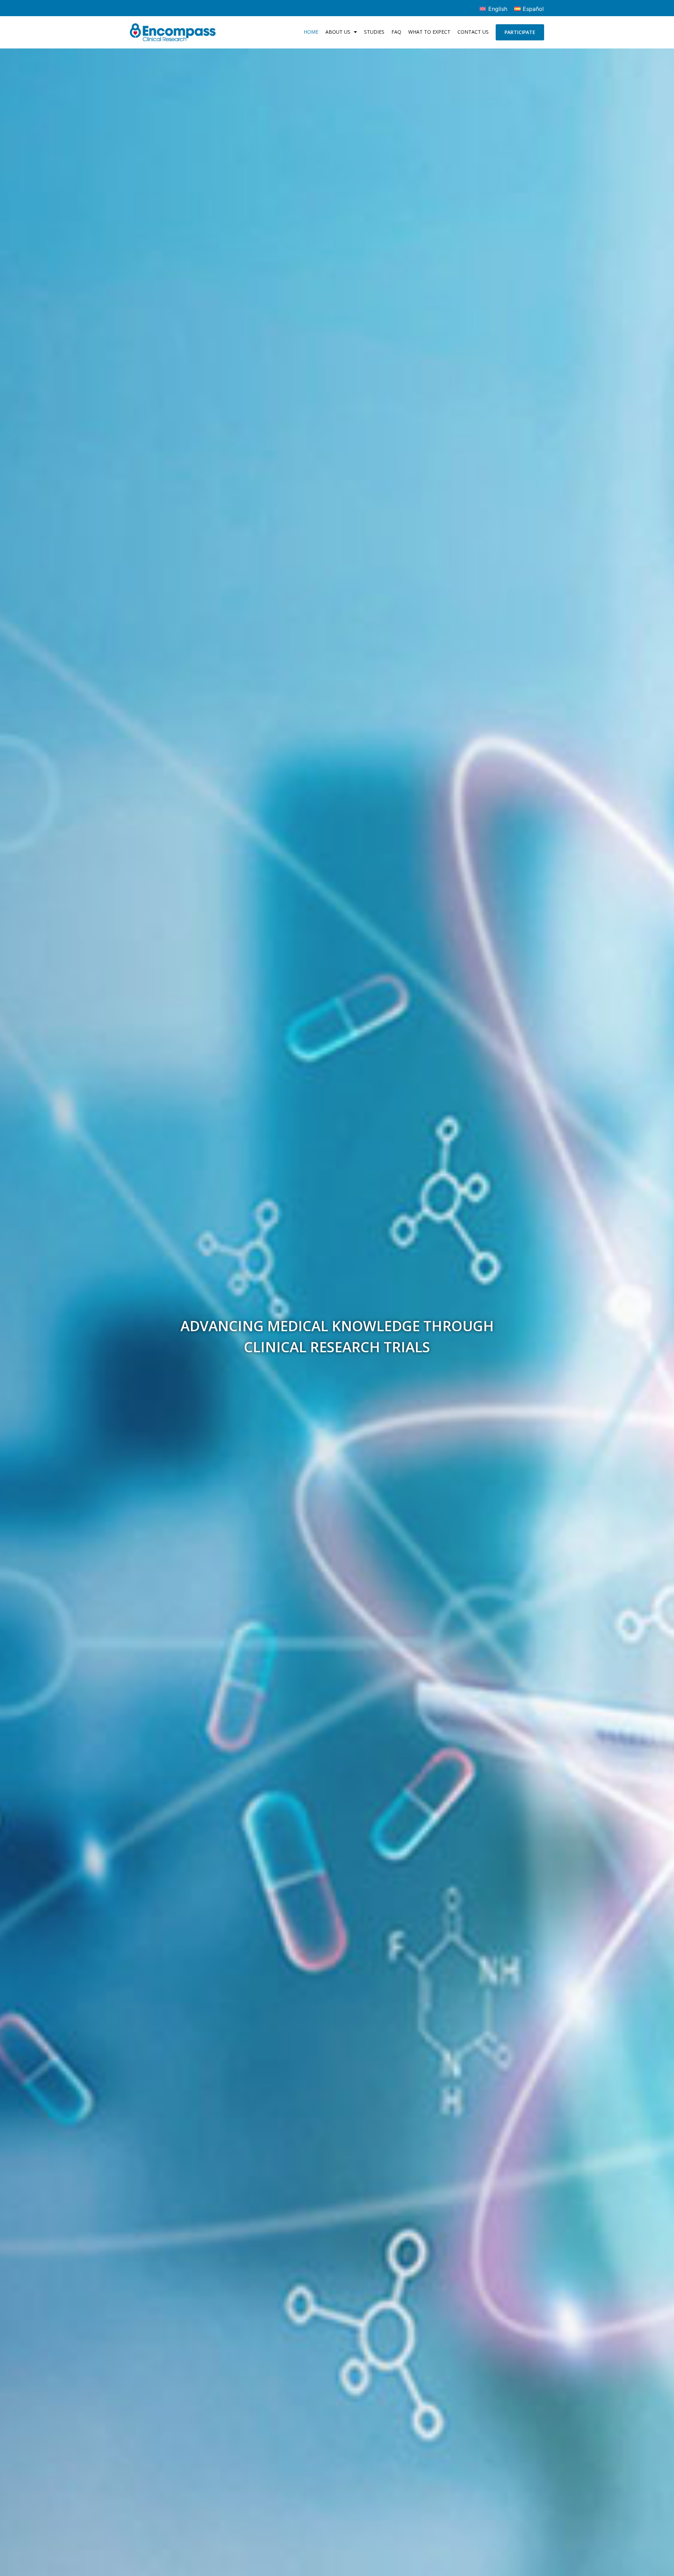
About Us (338, 32)
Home (311, 32)
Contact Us (473, 32)
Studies (374, 32)
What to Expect (429, 32)
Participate (520, 32)
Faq (396, 32)
